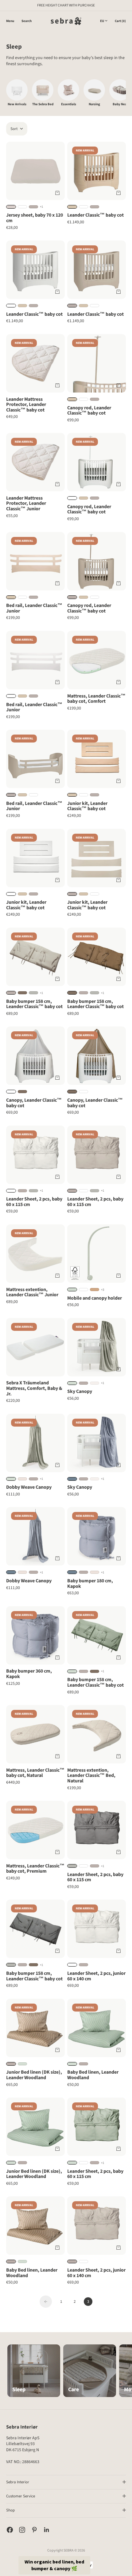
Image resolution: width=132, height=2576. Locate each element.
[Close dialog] (124, 1253)
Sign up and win (97, 1298)
